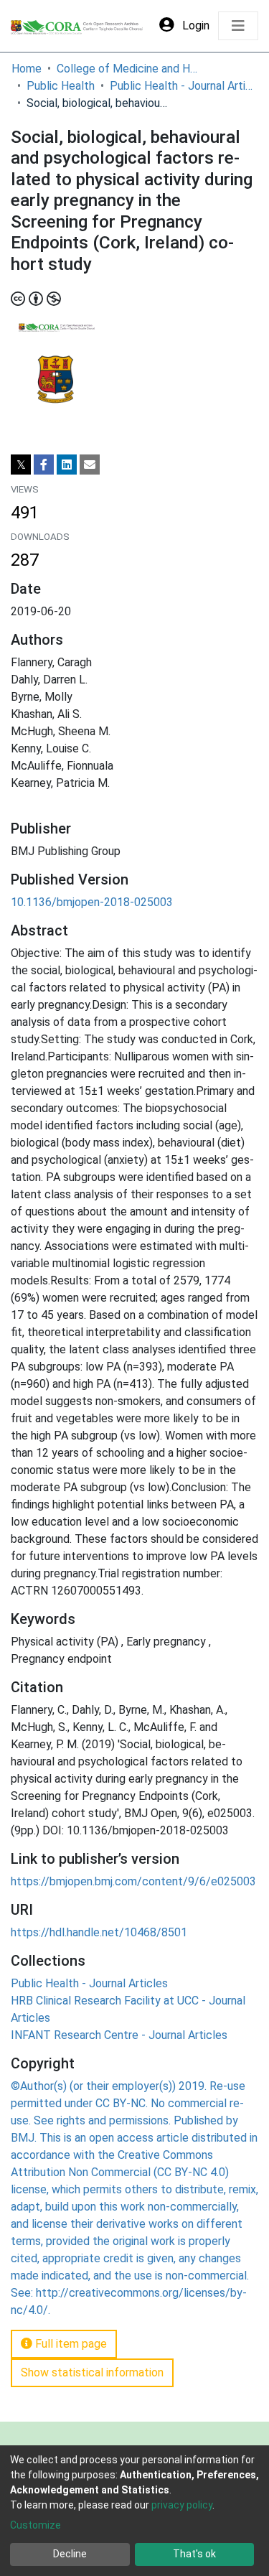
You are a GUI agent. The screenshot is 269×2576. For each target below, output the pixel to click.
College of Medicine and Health (128, 69)
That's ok (194, 2554)
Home (27, 69)
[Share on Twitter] (21, 465)
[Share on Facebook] (44, 465)
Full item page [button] (70, 2344)
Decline (70, 2554)
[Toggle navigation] (238, 26)
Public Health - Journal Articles (181, 86)
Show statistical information (92, 2372)
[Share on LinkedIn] (67, 465)
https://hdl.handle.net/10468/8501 (99, 1932)
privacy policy (182, 2505)
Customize (36, 2525)
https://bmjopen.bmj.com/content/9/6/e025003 (133, 1881)
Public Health (61, 86)
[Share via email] (90, 465)
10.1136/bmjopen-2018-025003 (92, 902)
